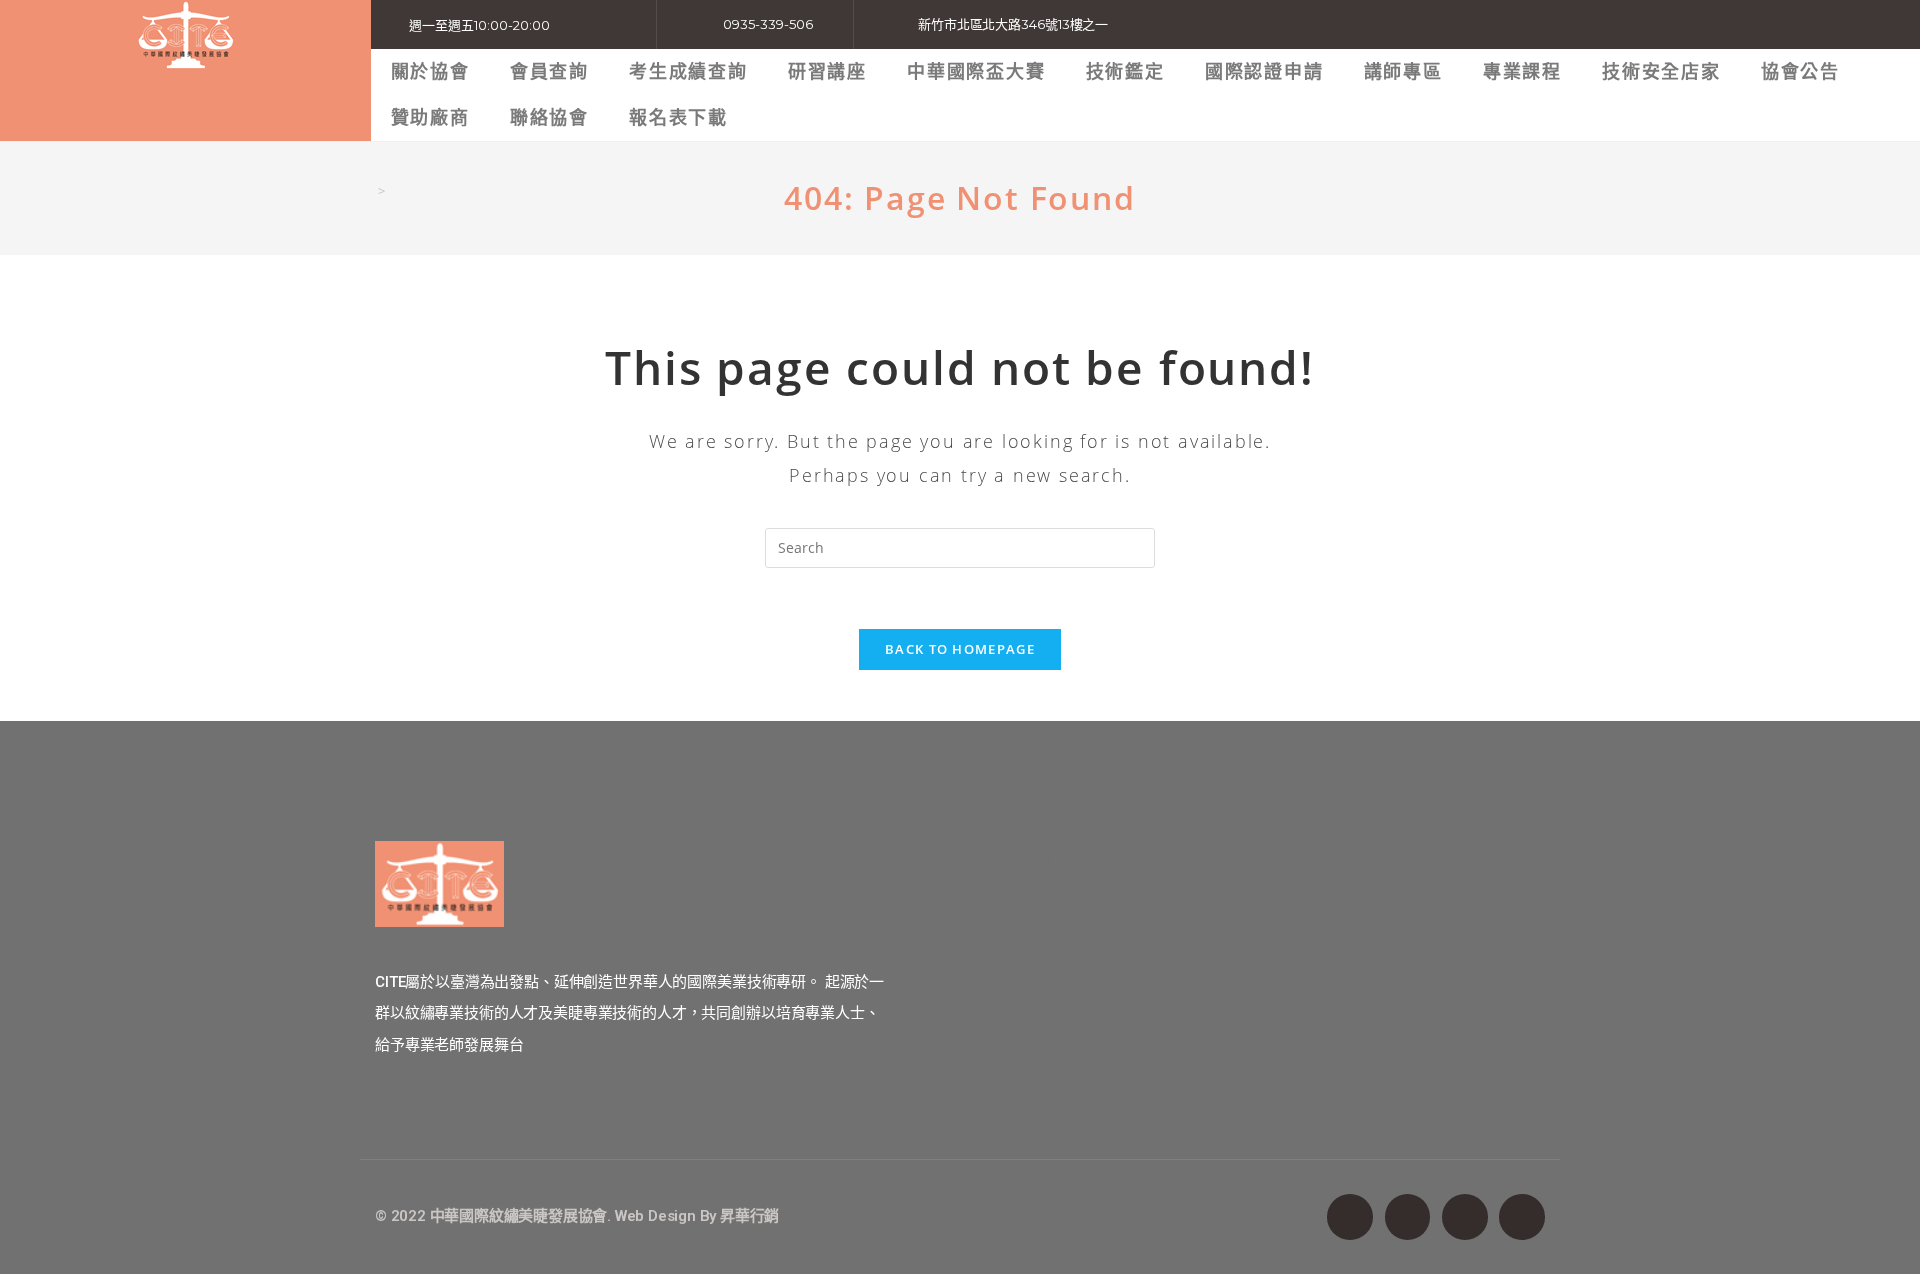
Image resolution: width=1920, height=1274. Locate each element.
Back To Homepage (960, 649)
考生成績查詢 (688, 71)
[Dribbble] (1522, 1217)
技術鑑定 (1125, 71)
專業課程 (1522, 71)
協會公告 (1800, 71)
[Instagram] (1465, 1217)
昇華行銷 (749, 1216)
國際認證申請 (1264, 71)
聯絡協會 (549, 117)
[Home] (366, 191)
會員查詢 (549, 71)
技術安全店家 (1661, 71)
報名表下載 (678, 117)
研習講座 (827, 71)
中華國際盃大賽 (976, 71)
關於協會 (430, 71)
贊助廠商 (430, 117)
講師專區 (1403, 71)
